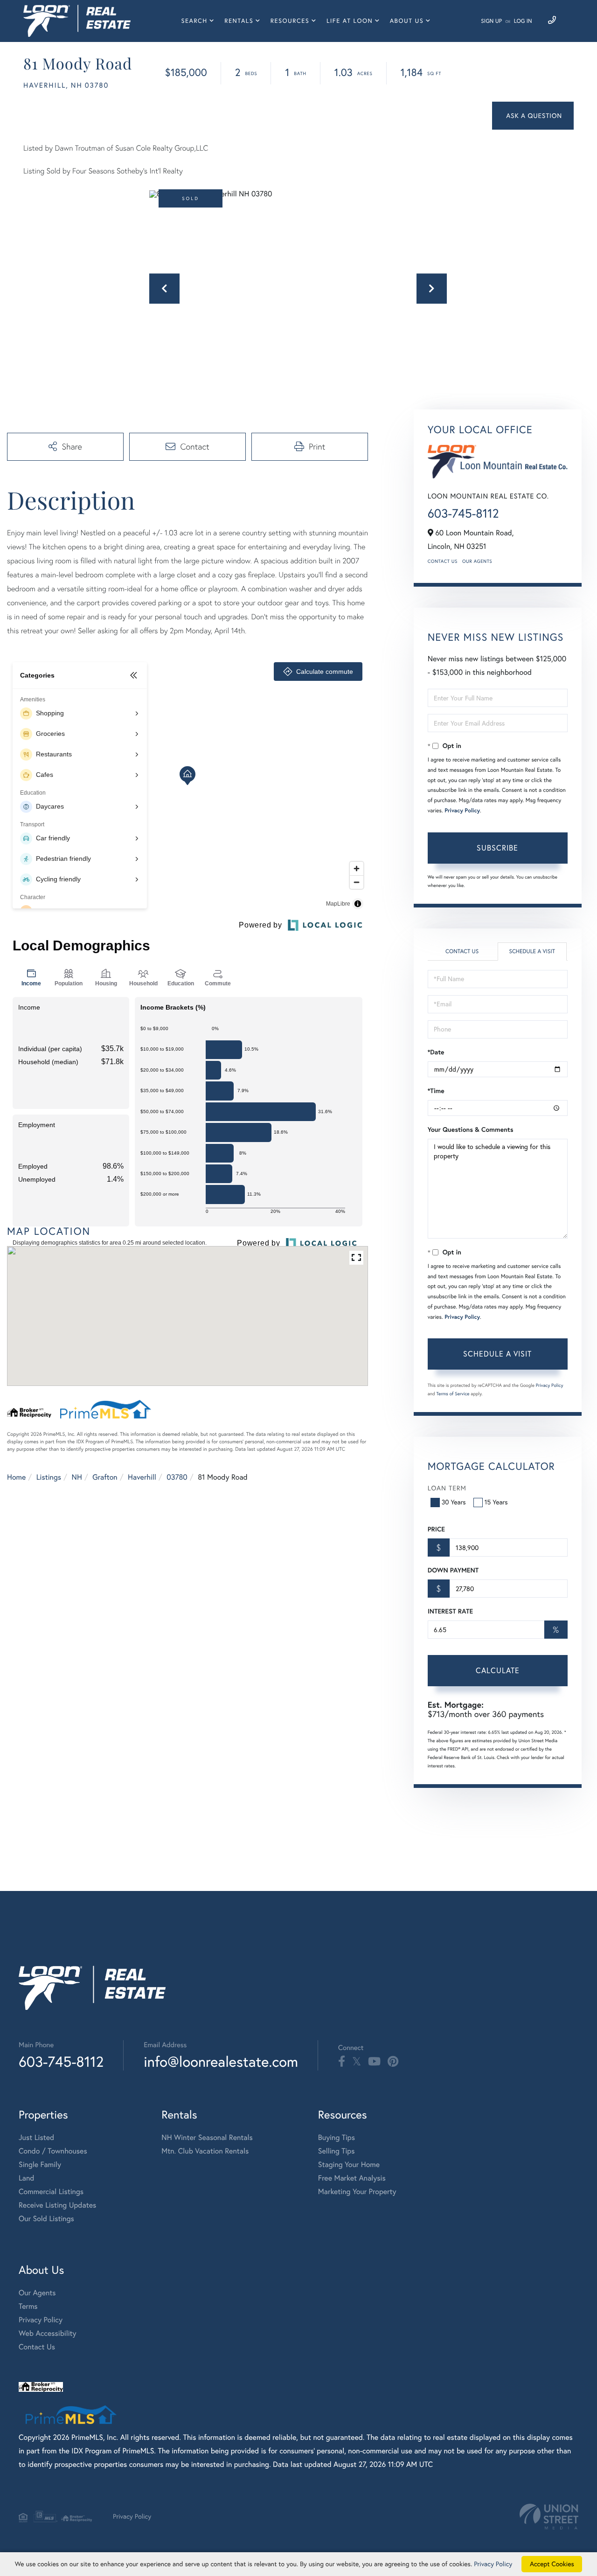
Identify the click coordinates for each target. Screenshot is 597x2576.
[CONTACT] (533, 116)
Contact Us (443, 561)
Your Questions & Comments (471, 1129)
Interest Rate (450, 1611)
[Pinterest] (393, 2062)
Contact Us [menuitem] (37, 2347)
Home (16, 1477)
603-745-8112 (463, 513)
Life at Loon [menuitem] (350, 21)
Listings (49, 1477)
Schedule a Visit (532, 952)
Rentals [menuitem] (239, 21)
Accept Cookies (552, 2564)
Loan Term (447, 1488)
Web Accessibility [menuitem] (48, 2334)
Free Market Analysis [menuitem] (352, 2178)
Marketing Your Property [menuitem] (357, 2192)
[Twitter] (357, 2062)
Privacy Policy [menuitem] (41, 2320)
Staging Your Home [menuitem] (349, 2165)
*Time (436, 1091)
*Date (436, 1052)
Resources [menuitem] (290, 21)
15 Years (496, 1502)
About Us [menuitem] (407, 21)
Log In (523, 21)
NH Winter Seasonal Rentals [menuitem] (207, 2138)
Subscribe (497, 848)
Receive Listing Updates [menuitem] (57, 2205)
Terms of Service (453, 1394)
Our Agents (477, 561)
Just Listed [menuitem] (36, 2138)
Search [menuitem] (194, 21)
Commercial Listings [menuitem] (51, 2192)
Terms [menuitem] (28, 2306)
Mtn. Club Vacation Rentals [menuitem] (205, 2151)
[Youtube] (374, 2062)
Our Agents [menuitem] (37, 2293)
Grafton (105, 1477)
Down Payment (453, 1570)
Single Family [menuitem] (40, 2165)
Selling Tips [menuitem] (337, 2151)
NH (77, 1477)
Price (436, 1529)
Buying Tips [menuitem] (337, 2138)
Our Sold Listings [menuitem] (46, 2219)
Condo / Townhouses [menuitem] (53, 2151)
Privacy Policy (462, 811)
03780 (177, 1477)
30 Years (454, 1502)
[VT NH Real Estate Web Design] (549, 2517)
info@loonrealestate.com (221, 2061)
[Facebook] (342, 2062)
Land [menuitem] (27, 2178)
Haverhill (142, 1477)
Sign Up (491, 21)
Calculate (498, 1670)
